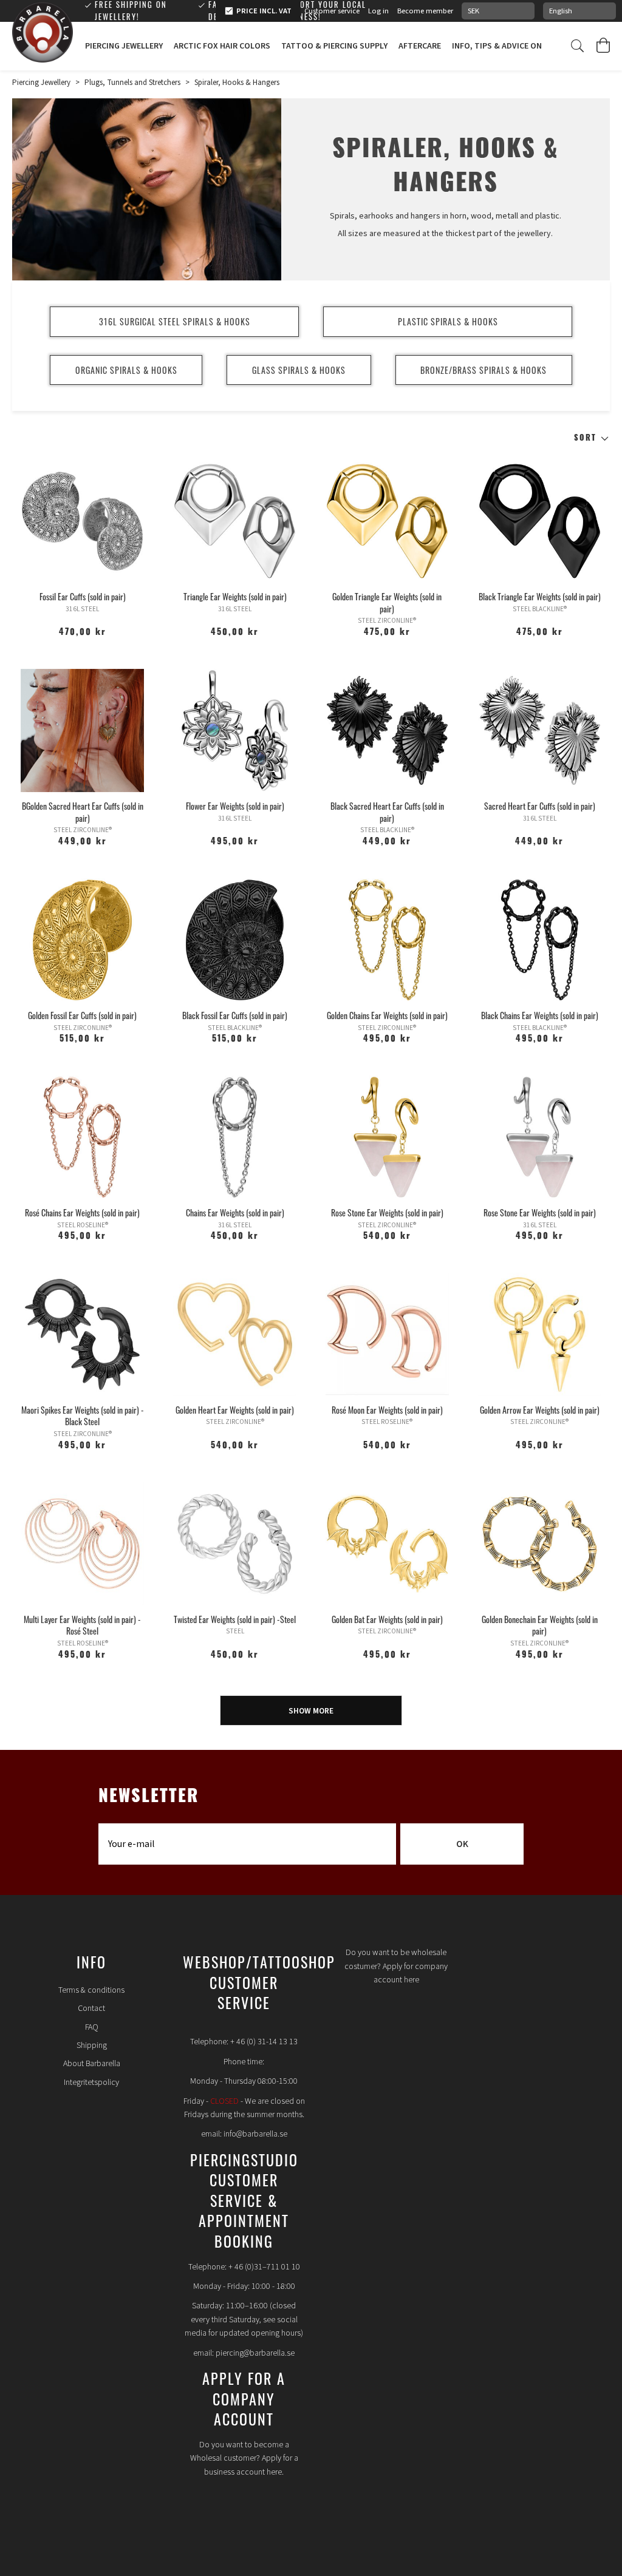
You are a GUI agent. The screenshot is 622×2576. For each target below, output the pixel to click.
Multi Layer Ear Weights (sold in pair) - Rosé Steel (82, 1625)
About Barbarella (92, 2064)
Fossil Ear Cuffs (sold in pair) (83, 596)
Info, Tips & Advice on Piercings (518, 46)
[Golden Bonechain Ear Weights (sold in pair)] (540, 1544)
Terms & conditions (91, 1990)
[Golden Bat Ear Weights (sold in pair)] (387, 1544)
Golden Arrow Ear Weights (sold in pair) (540, 1410)
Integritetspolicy (91, 2083)
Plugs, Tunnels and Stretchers (132, 83)
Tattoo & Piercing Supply (334, 46)
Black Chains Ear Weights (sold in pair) (540, 1015)
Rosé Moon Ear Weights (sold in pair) (387, 1410)
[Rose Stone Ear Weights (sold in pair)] (387, 1137)
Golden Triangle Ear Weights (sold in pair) (387, 602)
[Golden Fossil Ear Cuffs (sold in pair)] (82, 940)
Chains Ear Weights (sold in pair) (235, 1212)
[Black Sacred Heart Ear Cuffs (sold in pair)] (387, 730)
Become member (425, 11)
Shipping (92, 2046)
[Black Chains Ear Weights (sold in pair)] (540, 940)
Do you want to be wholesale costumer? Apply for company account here (396, 1966)
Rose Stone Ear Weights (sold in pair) (387, 1212)
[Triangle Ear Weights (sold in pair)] (235, 521)
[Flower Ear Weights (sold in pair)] (235, 730)
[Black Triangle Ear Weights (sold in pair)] (540, 521)
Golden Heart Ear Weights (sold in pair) (235, 1410)
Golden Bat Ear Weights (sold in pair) (387, 1619)
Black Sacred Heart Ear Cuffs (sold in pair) (387, 812)
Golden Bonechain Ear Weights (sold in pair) (540, 1625)
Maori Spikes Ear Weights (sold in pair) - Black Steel (83, 1416)
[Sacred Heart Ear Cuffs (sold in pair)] (540, 730)
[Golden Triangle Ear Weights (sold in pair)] (387, 521)
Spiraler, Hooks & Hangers (237, 83)
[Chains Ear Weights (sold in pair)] (235, 1137)
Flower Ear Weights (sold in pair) (235, 806)
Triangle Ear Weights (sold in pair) (235, 596)
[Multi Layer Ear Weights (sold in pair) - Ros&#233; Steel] (82, 1544)
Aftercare (420, 46)
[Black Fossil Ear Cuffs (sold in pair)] (235, 940)
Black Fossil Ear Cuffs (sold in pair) (235, 1015)
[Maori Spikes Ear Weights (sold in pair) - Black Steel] (82, 1334)
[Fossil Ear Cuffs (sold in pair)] (82, 521)
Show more (311, 1711)
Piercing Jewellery (124, 46)
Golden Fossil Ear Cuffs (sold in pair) (82, 1015)
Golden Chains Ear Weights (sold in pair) (387, 1015)
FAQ (92, 2027)
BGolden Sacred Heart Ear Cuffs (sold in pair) (83, 812)
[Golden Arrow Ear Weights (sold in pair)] (540, 1334)
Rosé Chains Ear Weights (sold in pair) (82, 1212)
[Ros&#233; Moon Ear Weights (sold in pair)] (387, 1334)
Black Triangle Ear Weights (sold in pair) (540, 596)
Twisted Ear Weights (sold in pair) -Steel (235, 1619)
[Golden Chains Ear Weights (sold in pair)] (387, 940)
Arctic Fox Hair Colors (222, 46)
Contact (91, 2008)
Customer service (332, 11)
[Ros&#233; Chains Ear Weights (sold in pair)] (82, 1137)
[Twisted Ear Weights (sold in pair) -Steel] (235, 1544)
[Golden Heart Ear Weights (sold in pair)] (235, 1334)
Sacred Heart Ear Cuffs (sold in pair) (540, 806)
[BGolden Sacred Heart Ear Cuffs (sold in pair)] (82, 730)
